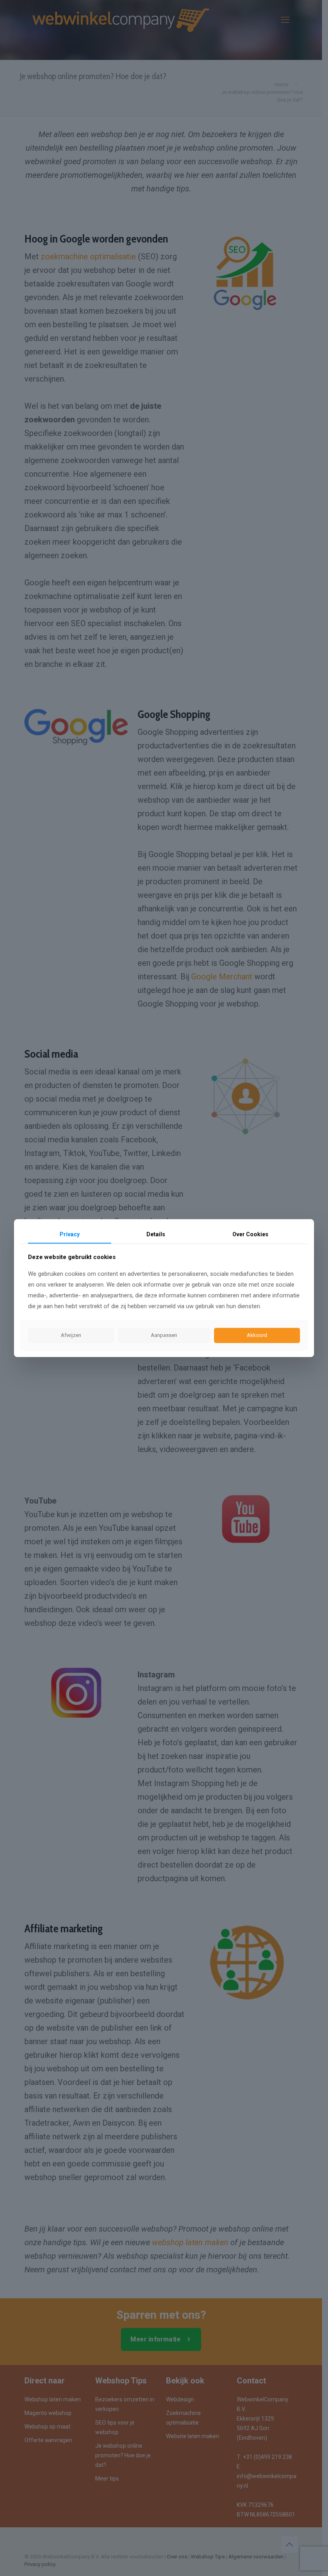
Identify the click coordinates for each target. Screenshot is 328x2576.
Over (250, 1234)
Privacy (70, 1234)
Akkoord (257, 1336)
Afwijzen (71, 1336)
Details (156, 1234)
